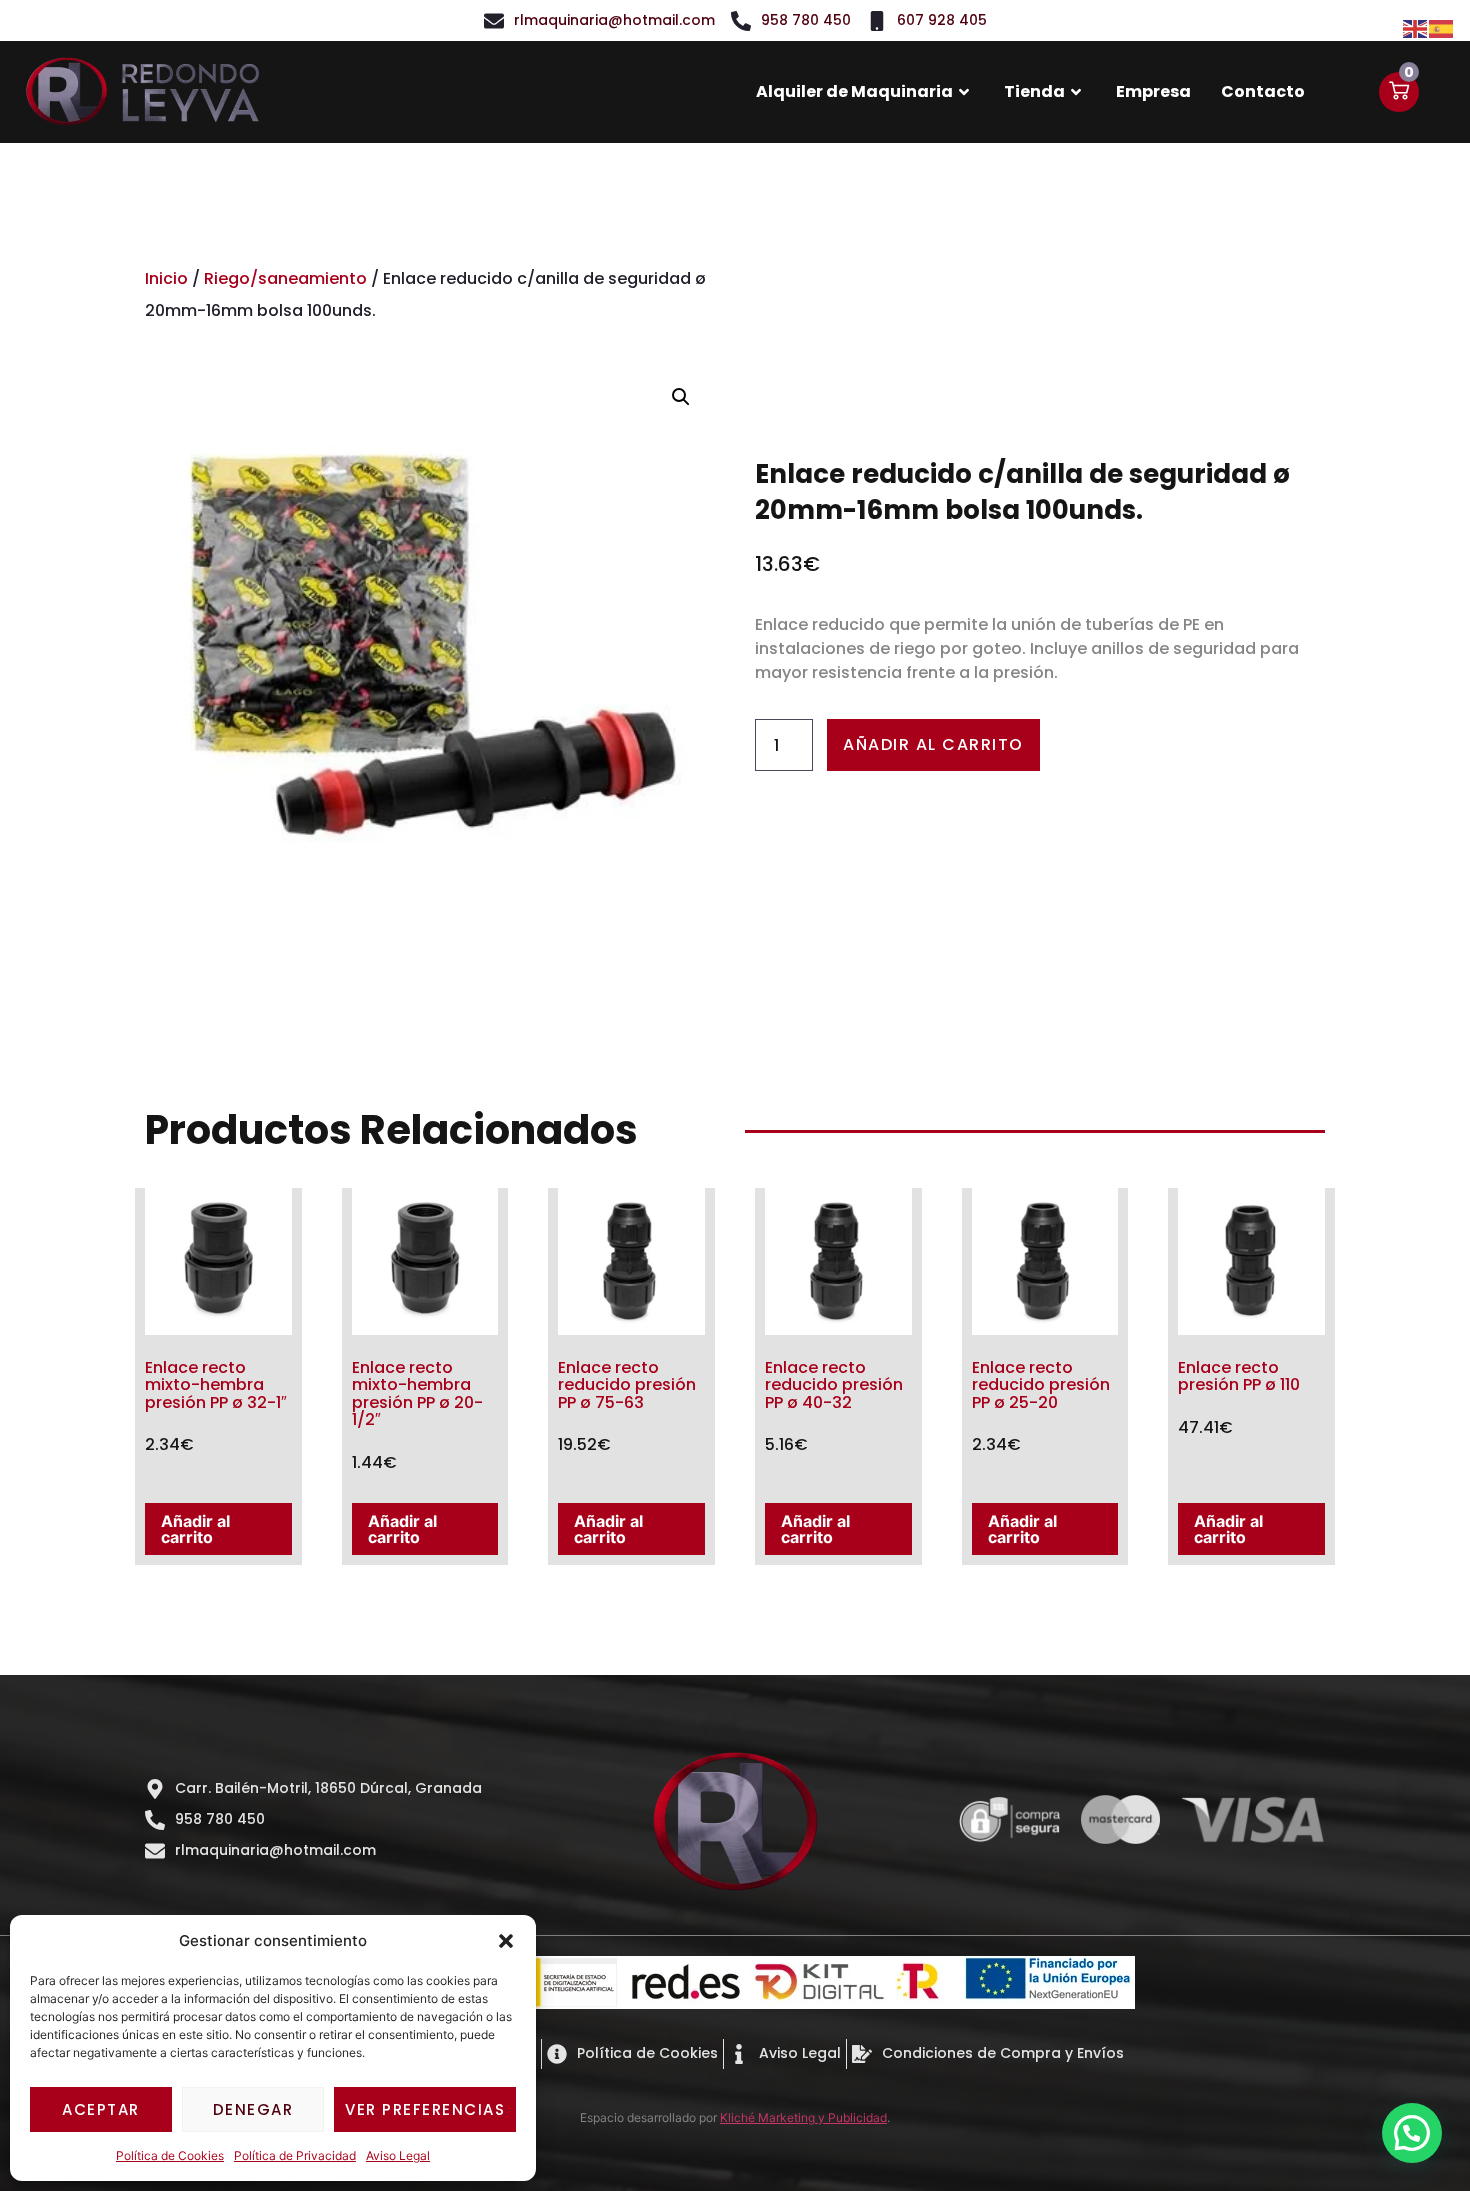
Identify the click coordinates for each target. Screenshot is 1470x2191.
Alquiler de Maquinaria (854, 91)
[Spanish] (1442, 27)
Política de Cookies (170, 2155)
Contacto (1263, 91)
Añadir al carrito (933, 744)
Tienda (1034, 91)
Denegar (253, 2109)
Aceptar (101, 2109)
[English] (1416, 27)
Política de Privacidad (295, 2155)
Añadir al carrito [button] (195, 1529)
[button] (506, 1941)
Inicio (166, 278)
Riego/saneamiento (285, 278)
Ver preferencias (425, 2109)
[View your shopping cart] (1399, 92)
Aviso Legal (398, 2155)
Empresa (1153, 91)
